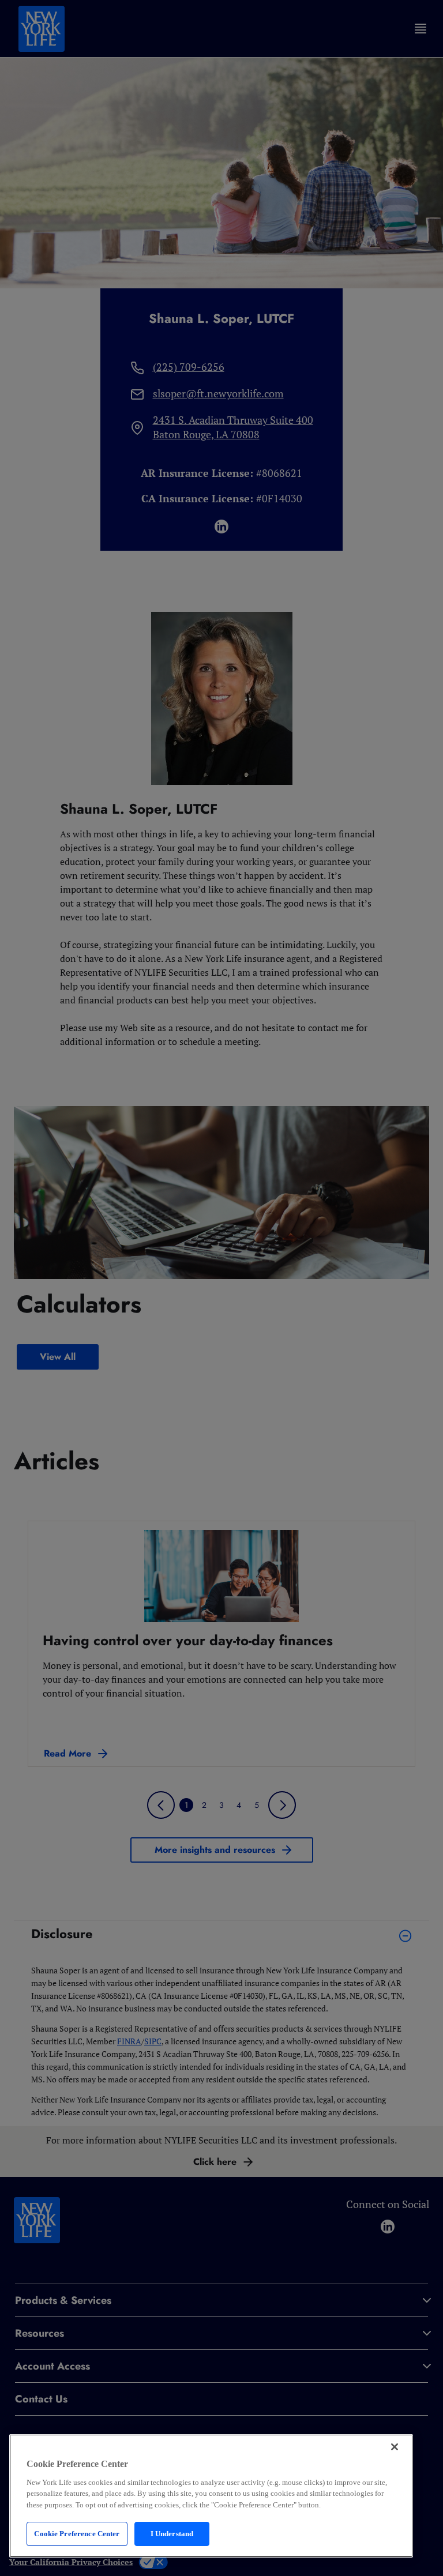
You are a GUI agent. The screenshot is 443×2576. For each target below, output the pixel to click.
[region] (211, 2496)
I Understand (172, 2534)
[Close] (395, 2447)
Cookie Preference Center (77, 2534)
